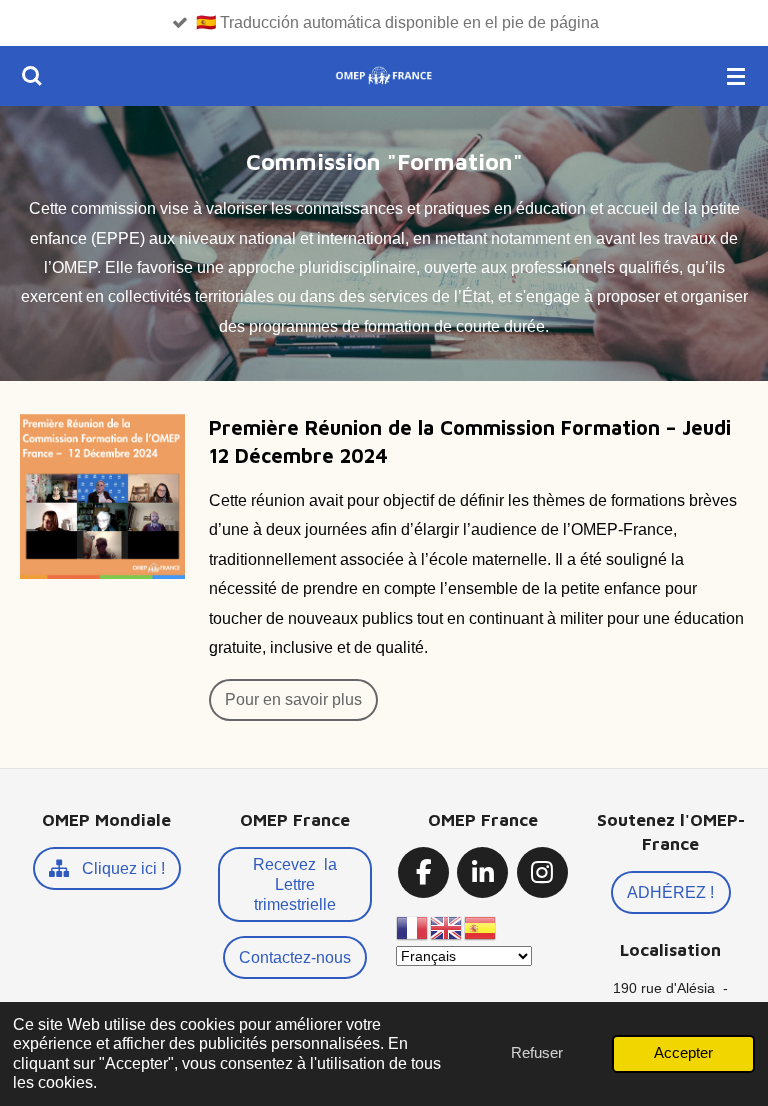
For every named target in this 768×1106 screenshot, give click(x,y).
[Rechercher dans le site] (32, 76)
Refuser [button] (537, 1053)
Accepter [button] (683, 1053)
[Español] (481, 927)
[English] (447, 927)
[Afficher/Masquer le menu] (736, 76)
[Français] (413, 927)
